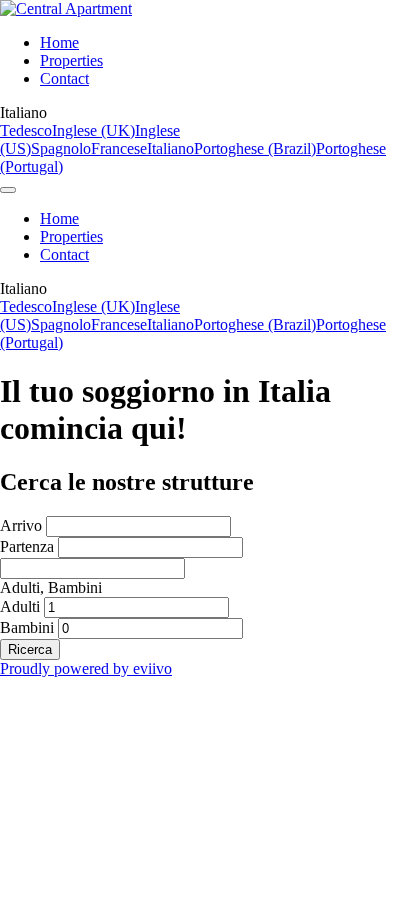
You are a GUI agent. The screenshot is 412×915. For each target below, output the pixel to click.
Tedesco (26, 130)
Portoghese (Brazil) (255, 148)
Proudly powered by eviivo (86, 668)
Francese (119, 148)
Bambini (27, 627)
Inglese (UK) (93, 130)
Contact (64, 78)
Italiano (170, 148)
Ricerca (30, 649)
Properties (71, 60)
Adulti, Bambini (51, 587)
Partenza (27, 546)
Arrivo (21, 525)
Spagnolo (61, 148)
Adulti (20, 606)
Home (59, 42)
